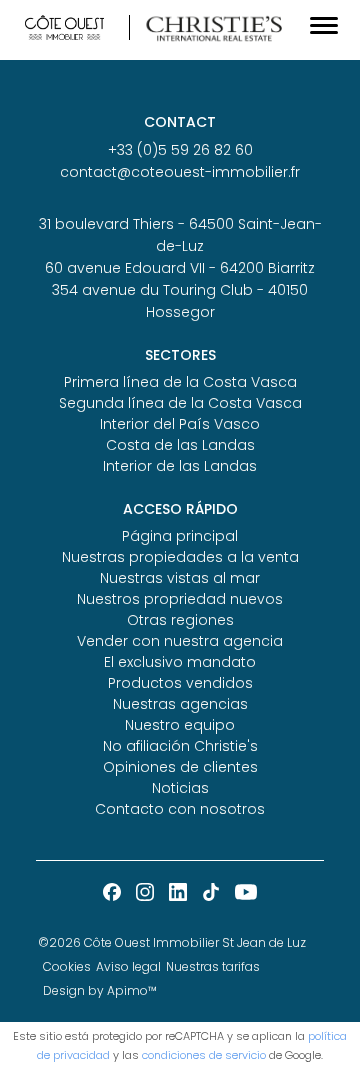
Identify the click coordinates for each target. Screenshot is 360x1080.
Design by (100, 990)
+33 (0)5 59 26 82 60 (180, 150)
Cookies (67, 966)
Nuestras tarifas (213, 966)
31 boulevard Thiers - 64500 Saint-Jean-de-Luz (180, 235)
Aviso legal (128, 966)
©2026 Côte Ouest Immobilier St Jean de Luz (172, 942)
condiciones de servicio (204, 1055)
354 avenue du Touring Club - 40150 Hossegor (180, 301)
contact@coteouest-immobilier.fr (180, 172)
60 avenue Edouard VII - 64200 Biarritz (180, 268)
